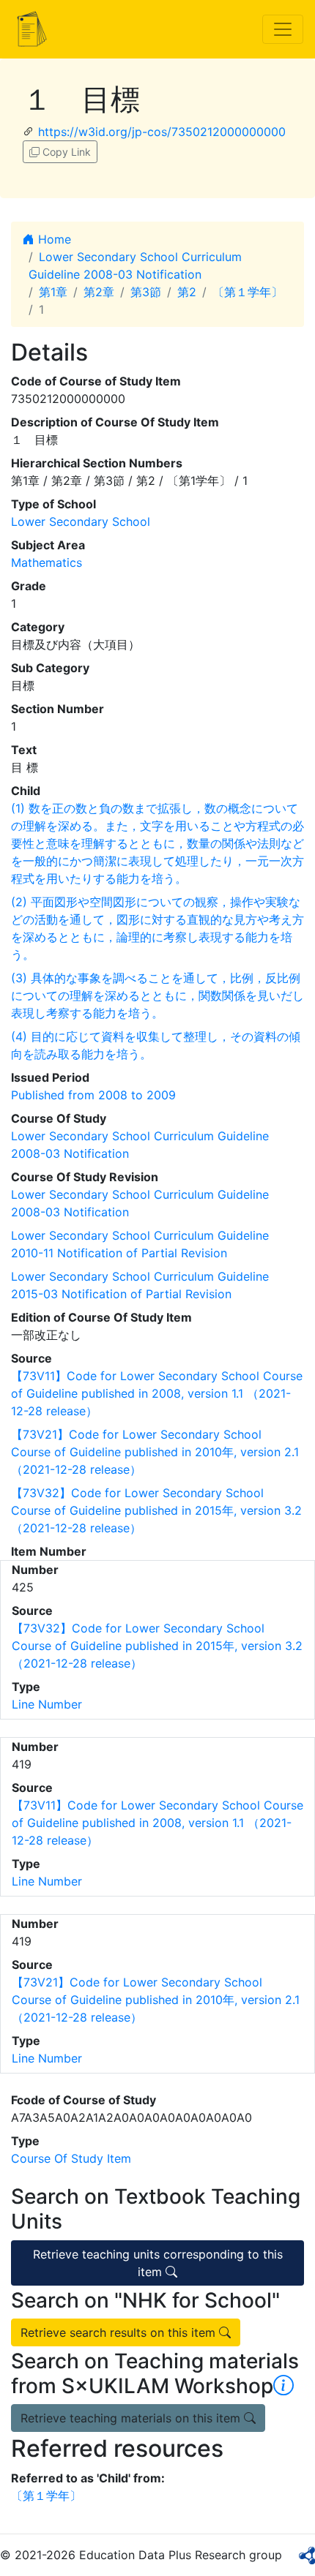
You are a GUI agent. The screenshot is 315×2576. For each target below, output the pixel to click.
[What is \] (283, 2386)
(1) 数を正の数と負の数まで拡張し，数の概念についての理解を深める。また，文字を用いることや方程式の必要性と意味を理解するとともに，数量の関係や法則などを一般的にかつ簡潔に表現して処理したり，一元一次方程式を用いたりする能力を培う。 (157, 843)
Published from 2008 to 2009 (93, 1095)
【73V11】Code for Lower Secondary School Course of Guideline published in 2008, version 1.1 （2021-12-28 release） (157, 1393)
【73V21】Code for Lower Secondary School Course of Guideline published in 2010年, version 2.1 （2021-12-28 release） (155, 1452)
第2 (187, 292)
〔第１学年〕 (248, 292)
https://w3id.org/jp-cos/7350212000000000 (162, 132)
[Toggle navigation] (283, 29)
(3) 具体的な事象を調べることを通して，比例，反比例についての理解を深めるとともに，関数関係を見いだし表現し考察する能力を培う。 (157, 995)
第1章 (53, 292)
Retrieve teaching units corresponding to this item (158, 2263)
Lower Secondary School (81, 521)
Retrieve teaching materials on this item (132, 2418)
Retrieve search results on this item (120, 2332)
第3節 (146, 292)
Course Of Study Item (71, 2158)
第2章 (99, 292)
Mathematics (47, 562)
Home (53, 239)
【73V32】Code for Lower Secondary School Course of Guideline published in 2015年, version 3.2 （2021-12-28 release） (156, 1510)
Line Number (47, 1704)
